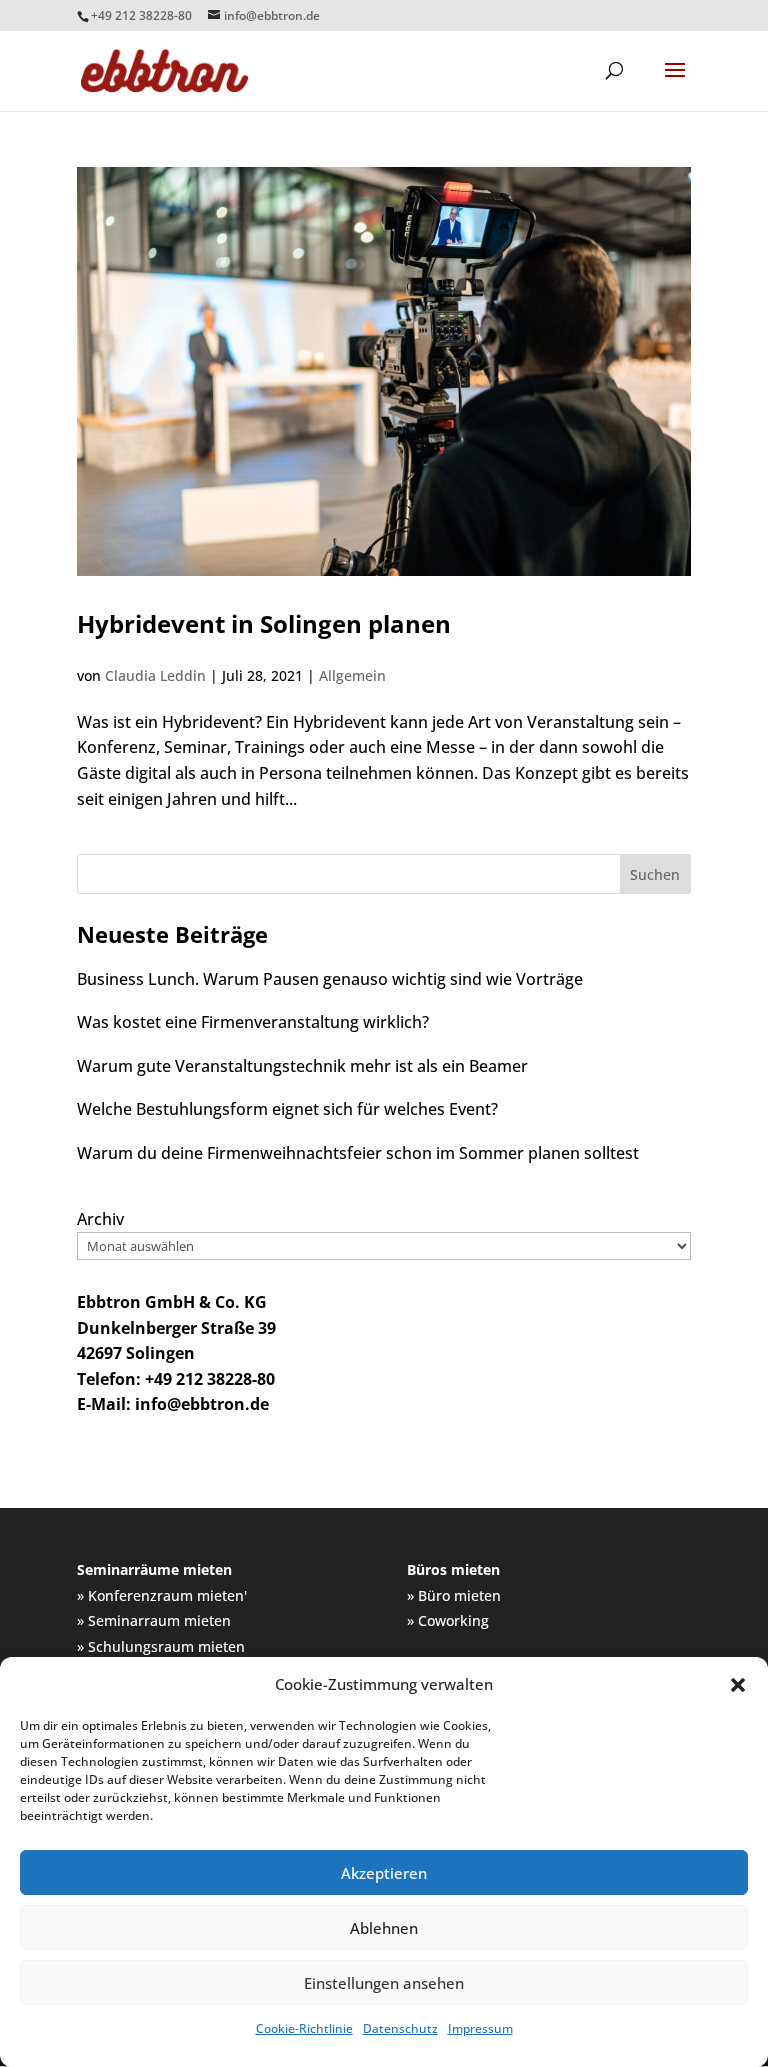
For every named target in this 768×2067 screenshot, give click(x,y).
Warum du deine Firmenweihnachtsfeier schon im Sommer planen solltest (358, 1153)
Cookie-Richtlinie (304, 2028)
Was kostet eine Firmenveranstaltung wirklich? (253, 1022)
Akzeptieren (384, 1873)
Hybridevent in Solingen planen (264, 623)
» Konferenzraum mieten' (162, 1595)
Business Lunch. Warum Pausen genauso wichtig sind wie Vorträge (330, 979)
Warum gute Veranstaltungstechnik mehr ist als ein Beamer (302, 1066)
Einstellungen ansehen (384, 1983)
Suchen (655, 874)
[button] (738, 1685)
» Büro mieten (454, 1595)
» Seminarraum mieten (154, 1620)
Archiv (100, 1219)
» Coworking (448, 1620)
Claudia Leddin (155, 675)
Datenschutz (400, 2028)
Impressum (480, 2028)
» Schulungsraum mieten (161, 1646)
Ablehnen (384, 1928)
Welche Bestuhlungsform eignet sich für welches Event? (287, 1109)
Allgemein (352, 675)
